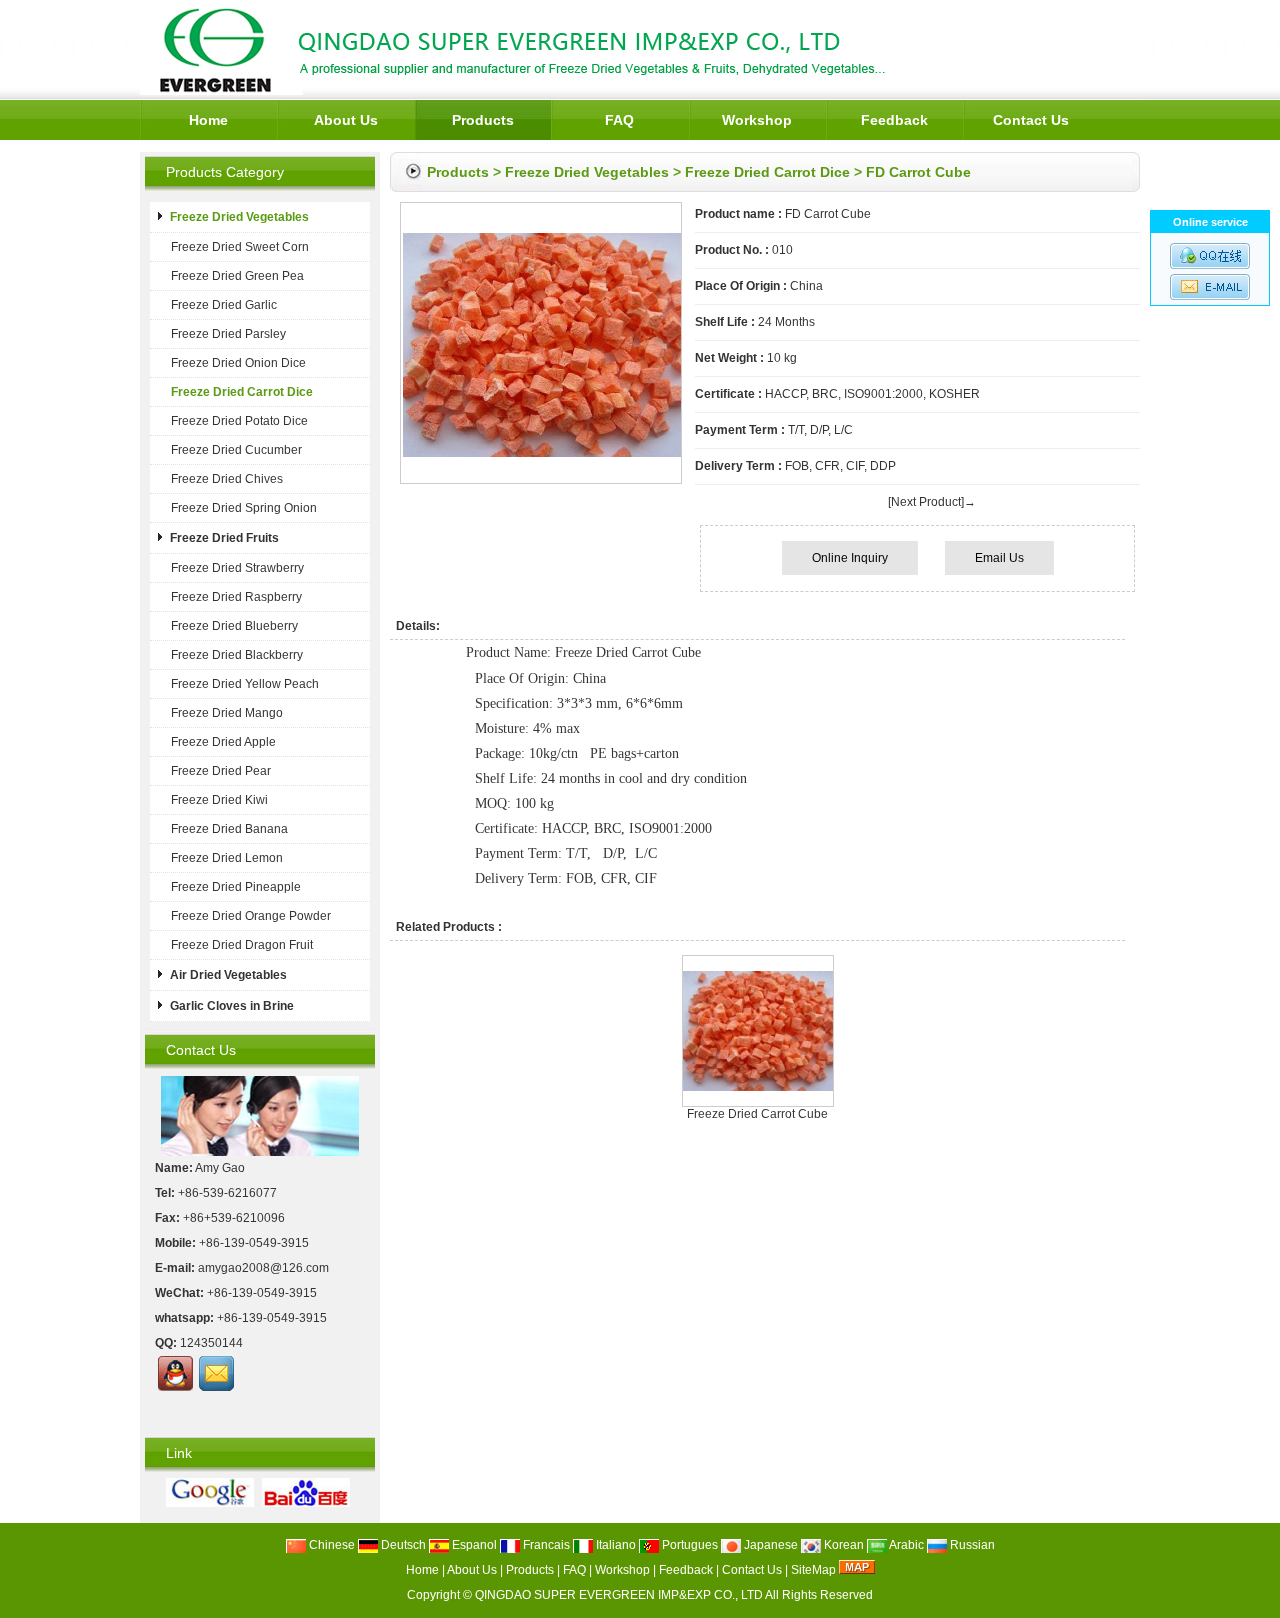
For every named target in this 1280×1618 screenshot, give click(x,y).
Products (483, 120)
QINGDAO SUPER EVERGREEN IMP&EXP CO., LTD (619, 1595)
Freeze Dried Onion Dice (238, 363)
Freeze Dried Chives (227, 479)
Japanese (769, 1545)
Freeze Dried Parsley (228, 334)
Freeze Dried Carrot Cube (757, 1114)
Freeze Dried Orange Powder (251, 916)
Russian (971, 1545)
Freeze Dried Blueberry (234, 626)
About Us (346, 120)
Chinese (330, 1545)
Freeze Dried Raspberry (236, 597)
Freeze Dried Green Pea (237, 276)
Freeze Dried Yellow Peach (245, 684)
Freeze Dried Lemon (227, 858)
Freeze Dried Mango (227, 713)
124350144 (211, 1343)
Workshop (757, 120)
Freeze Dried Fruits (224, 538)
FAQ (619, 120)
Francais (545, 1545)
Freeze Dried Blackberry (237, 655)
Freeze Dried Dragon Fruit (242, 945)
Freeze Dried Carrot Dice (767, 172)
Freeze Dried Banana (229, 829)
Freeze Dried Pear (221, 771)
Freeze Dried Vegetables (587, 172)
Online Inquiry (850, 558)
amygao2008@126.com (263, 1268)
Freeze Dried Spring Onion (244, 508)
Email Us (999, 558)
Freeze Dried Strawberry (237, 568)
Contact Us (1031, 120)
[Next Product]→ (932, 502)
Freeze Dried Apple (223, 742)
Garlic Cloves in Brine (232, 1006)
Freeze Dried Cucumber (236, 450)
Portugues (688, 1545)
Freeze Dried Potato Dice (239, 421)
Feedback (894, 120)
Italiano (614, 1545)
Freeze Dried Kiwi (219, 800)
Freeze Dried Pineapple (236, 887)
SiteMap (813, 1570)
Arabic (905, 1545)
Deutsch (402, 1545)
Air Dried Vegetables (228, 975)
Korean (842, 1545)
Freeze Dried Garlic (224, 305)
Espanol (473, 1545)
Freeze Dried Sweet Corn (240, 247)
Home (208, 120)
